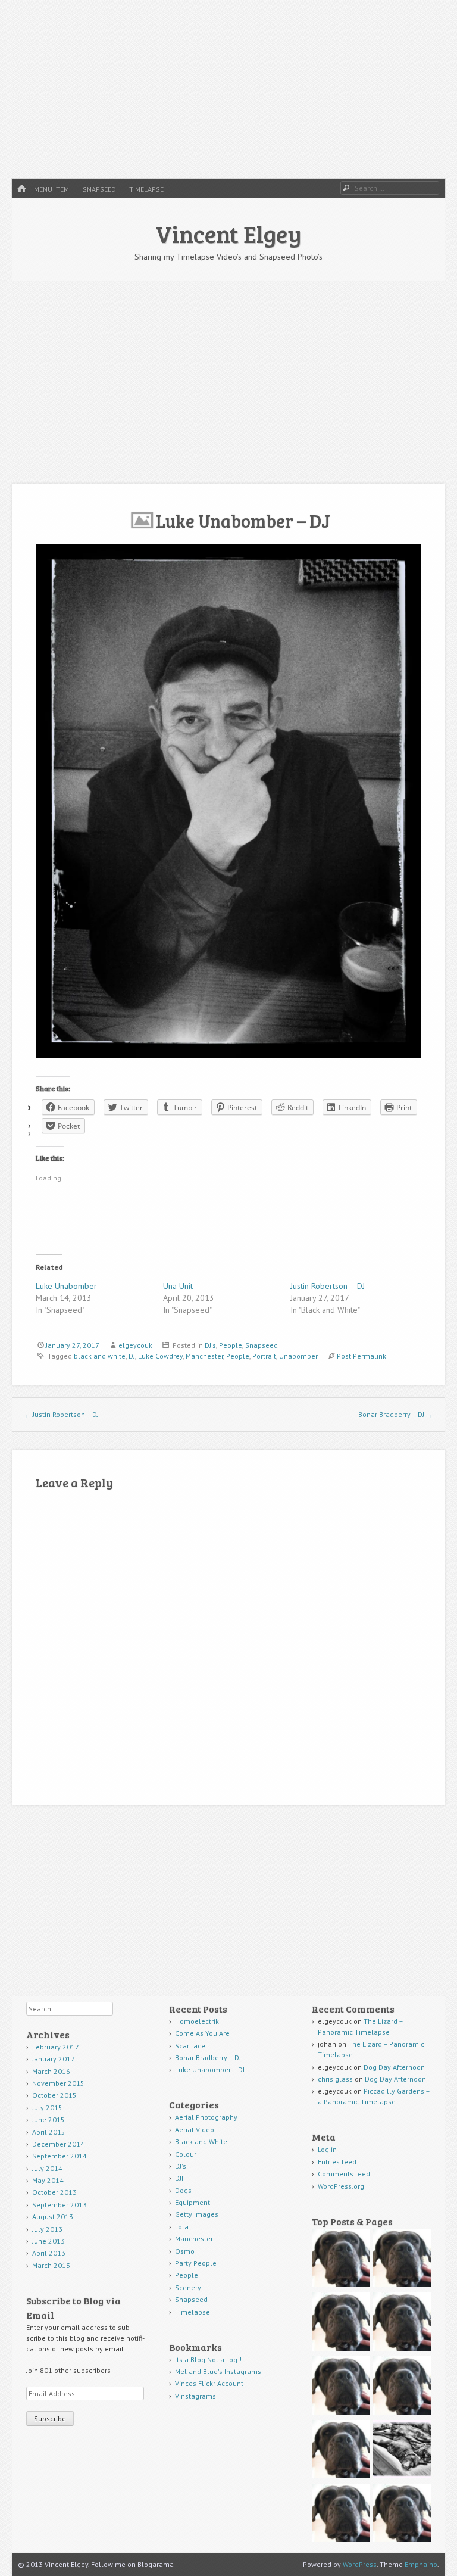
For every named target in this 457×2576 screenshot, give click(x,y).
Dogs (183, 2190)
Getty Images (197, 2214)
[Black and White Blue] (402, 2323)
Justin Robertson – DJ (328, 1286)
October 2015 (54, 2095)
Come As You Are (202, 2033)
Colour (186, 2154)
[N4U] (341, 2387)
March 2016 (51, 2071)
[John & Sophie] (341, 2451)
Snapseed (99, 189)
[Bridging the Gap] (341, 2323)
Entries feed (337, 2162)
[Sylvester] (402, 2514)
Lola (182, 2227)
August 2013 (53, 2217)
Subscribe (50, 2418)
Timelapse (146, 189)
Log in (327, 2149)
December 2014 (58, 2144)
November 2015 (58, 2083)
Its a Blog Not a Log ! (208, 2359)
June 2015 (48, 2119)
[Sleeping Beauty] (402, 2451)
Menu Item (51, 189)
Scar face (191, 2046)
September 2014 (60, 2156)
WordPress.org (341, 2186)
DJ (132, 1356)
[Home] (21, 189)
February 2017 (56, 2047)
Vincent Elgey (228, 233)
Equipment (192, 2202)
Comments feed (344, 2174)
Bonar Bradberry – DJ (396, 1414)
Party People (196, 2263)
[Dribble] (402, 2259)
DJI (179, 2178)
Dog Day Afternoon (394, 2067)
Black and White (201, 2142)
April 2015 (49, 2132)
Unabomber (298, 1356)
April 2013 (49, 2253)
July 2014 (47, 2168)
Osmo (185, 2251)
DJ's (210, 1345)
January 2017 (54, 2059)
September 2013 (60, 2205)
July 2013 (47, 2229)
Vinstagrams (195, 2396)
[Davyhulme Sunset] (341, 2514)
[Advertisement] (228, 89)
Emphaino (421, 2564)
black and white (100, 1356)
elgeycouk (135, 1345)
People (231, 1345)
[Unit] (341, 2259)
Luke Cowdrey (160, 1356)
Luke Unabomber (66, 1286)
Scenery (188, 2287)
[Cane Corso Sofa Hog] (402, 2387)
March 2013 (51, 2265)
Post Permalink (361, 1356)
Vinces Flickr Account (209, 2383)
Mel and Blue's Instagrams (218, 2371)
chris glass (335, 2079)
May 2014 (48, 2180)
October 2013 (54, 2192)
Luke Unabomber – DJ (210, 2069)
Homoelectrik (197, 2021)
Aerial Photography (206, 2117)
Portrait (264, 1356)
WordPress (360, 2564)
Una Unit (178, 1286)
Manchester (204, 1356)
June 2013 (48, 2241)
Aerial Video (195, 2130)
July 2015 (47, 2108)
